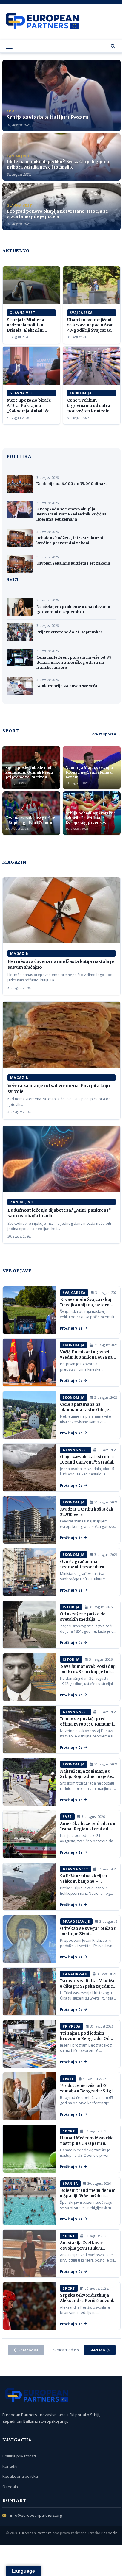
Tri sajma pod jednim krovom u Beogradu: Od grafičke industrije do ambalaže (85, 2041)
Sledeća (97, 2350)
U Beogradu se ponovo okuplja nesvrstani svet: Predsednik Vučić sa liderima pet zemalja (72, 514)
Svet (67, 1817)
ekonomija (81, 393)
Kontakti (10, 2466)
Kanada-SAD (75, 1974)
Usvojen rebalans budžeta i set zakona (73, 563)
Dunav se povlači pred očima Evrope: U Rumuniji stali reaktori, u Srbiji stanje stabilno (86, 1727)
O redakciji (12, 2487)
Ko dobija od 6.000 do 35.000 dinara (72, 484)
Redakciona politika (20, 2476)
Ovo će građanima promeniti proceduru (82, 1564)
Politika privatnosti (19, 2456)
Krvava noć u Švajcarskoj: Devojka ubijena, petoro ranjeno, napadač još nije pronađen (86, 1308)
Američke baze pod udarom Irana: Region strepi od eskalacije (88, 1829)
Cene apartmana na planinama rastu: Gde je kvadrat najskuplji (84, 1410)
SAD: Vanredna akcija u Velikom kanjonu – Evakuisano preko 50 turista (83, 1884)
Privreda (72, 2026)
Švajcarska (81, 313)
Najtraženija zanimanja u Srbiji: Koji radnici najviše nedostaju (86, 1776)
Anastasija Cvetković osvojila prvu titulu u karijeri (81, 2248)
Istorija (71, 1607)
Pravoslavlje (76, 1921)
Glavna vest (22, 313)
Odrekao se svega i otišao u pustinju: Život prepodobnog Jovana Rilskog (88, 1936)
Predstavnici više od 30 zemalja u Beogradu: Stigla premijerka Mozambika (87, 2091)
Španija (70, 2183)
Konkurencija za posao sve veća (67, 686)
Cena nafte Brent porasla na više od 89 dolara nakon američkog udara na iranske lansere (74, 662)
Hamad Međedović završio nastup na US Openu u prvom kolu (87, 2143)
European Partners (35, 2533)
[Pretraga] (113, 46)
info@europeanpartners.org (36, 2515)
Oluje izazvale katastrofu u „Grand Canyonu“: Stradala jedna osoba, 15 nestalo (88, 1462)
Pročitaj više (71, 1328)
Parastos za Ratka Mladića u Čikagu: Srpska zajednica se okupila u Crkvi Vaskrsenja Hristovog (88, 1989)
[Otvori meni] (9, 46)
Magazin (19, 953)
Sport (69, 2131)
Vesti (68, 2079)
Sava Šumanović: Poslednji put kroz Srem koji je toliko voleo (88, 1672)
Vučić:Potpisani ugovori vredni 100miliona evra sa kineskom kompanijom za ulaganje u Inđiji (87, 1360)
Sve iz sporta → (106, 734)
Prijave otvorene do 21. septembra (70, 632)
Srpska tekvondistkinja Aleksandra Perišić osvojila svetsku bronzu (88, 2301)
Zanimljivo (22, 1202)
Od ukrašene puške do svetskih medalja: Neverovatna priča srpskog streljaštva (83, 1622)
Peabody (109, 2533)
